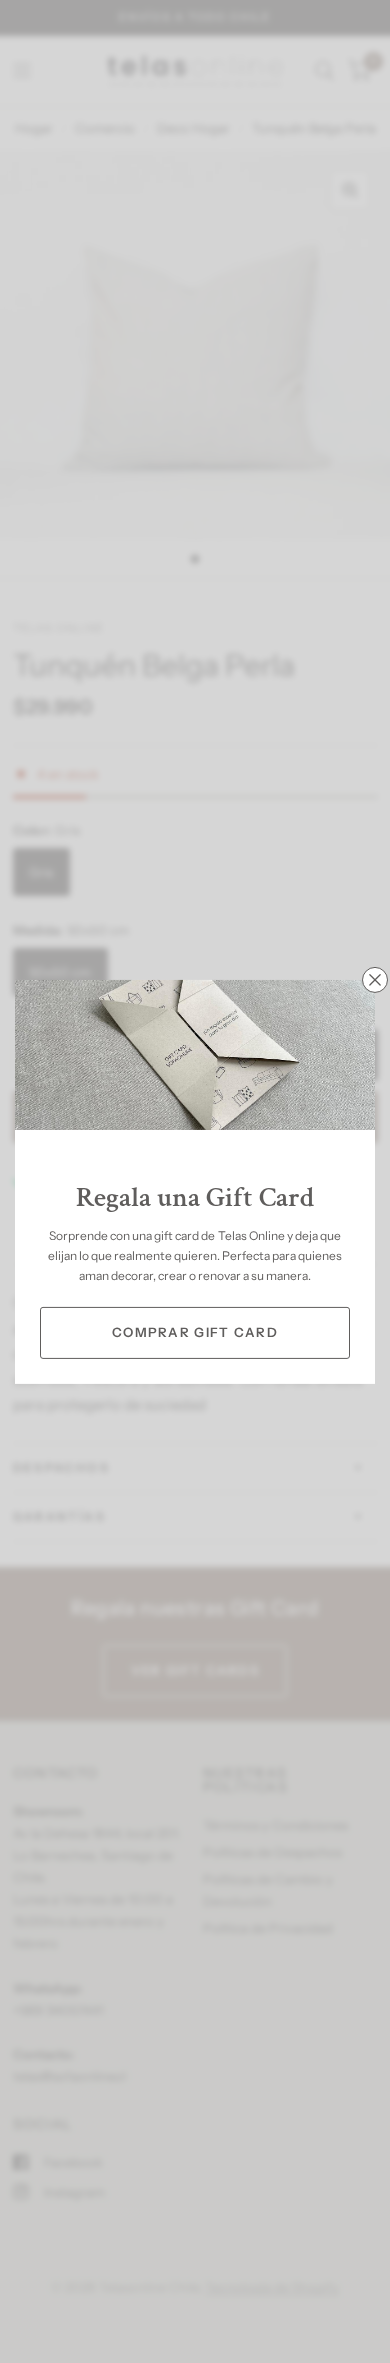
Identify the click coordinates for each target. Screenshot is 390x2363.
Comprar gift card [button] (195, 1332)
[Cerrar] (375, 979)
